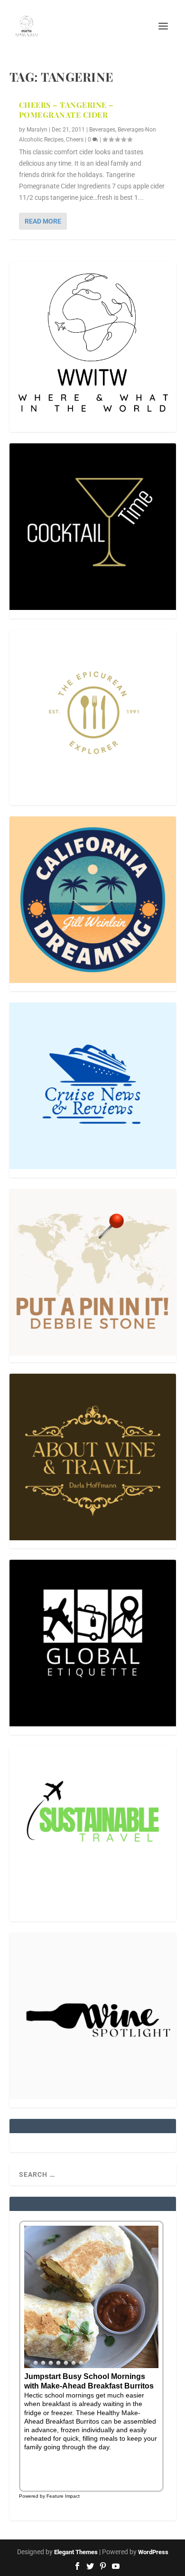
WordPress (153, 2552)
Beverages (102, 130)
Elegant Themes (76, 2552)
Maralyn (37, 130)
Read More (43, 221)
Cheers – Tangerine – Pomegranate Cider (66, 110)
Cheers (75, 140)
